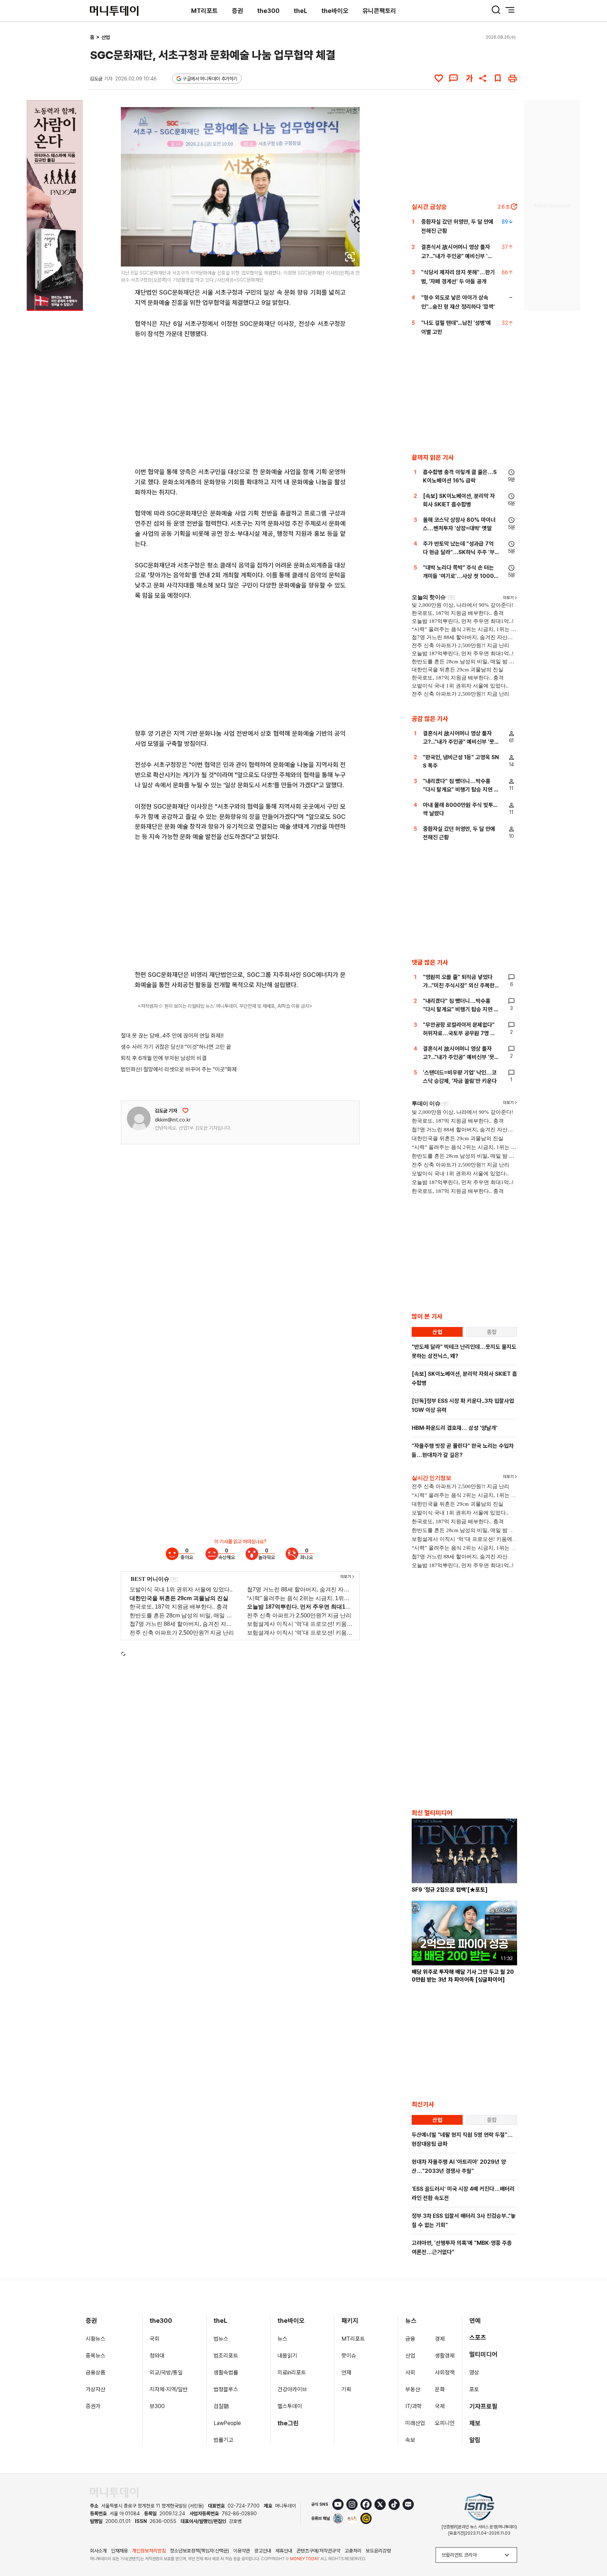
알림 (475, 2440)
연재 (346, 2373)
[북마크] (498, 78)
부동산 (413, 2389)
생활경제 (445, 2356)
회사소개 (98, 2551)
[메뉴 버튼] (510, 10)
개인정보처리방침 (149, 2551)
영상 (474, 2373)
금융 (410, 2339)
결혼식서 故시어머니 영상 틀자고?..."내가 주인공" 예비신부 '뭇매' (457, 256)
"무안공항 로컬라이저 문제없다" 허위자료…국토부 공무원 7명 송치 (459, 1033)
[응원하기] (185, 1111)
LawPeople (227, 2423)
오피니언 (445, 2423)
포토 (474, 2389)
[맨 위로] (592, 2547)
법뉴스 (221, 2339)
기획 (346, 2389)
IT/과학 (414, 2406)
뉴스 (282, 2339)
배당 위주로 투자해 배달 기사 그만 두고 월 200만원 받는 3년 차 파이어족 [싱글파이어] (463, 1976)
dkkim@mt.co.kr (173, 1120)
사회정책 (445, 2373)
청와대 (157, 2356)
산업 (106, 37)
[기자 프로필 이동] (139, 1118)
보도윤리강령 (378, 2551)
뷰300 (157, 2406)
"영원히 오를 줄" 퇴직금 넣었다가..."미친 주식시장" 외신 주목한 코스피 (459, 985)
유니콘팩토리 (379, 11)
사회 (410, 2373)
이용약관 (242, 2551)
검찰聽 (221, 2406)
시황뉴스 (96, 2339)
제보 (475, 2423)
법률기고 (223, 2440)
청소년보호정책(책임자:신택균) (200, 2551)
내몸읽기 (287, 2356)
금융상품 (96, 2373)
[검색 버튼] (496, 10)
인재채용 (119, 2551)
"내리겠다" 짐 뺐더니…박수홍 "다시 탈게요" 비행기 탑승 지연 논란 (461, 790)
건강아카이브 (292, 2389)
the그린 (288, 2423)
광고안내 (263, 2551)
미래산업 (415, 2423)
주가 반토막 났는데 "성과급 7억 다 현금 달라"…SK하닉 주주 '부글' (459, 552)
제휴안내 (284, 2551)
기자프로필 (483, 2406)
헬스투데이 (290, 2406)
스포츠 (478, 2337)
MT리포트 (204, 11)
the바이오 (335, 11)
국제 (440, 2406)
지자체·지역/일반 (169, 2389)
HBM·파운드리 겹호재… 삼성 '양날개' (455, 1428)
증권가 (93, 2406)
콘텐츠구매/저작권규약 (318, 2551)
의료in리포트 (292, 2373)
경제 (440, 2339)
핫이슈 (349, 2356)
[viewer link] (350, 257)
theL (301, 11)
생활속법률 (226, 2373)
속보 (410, 2440)
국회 (155, 2339)
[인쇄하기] (513, 78)
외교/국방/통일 (166, 2373)
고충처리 (353, 2551)
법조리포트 (226, 2356)
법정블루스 (226, 2389)
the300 (268, 11)
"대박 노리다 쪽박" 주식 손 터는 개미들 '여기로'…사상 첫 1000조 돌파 (461, 576)
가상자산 (96, 2389)
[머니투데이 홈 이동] (114, 2493)
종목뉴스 (96, 2356)
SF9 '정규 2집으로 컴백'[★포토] (450, 1890)
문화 (440, 2389)
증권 (237, 11)
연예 (475, 2321)
